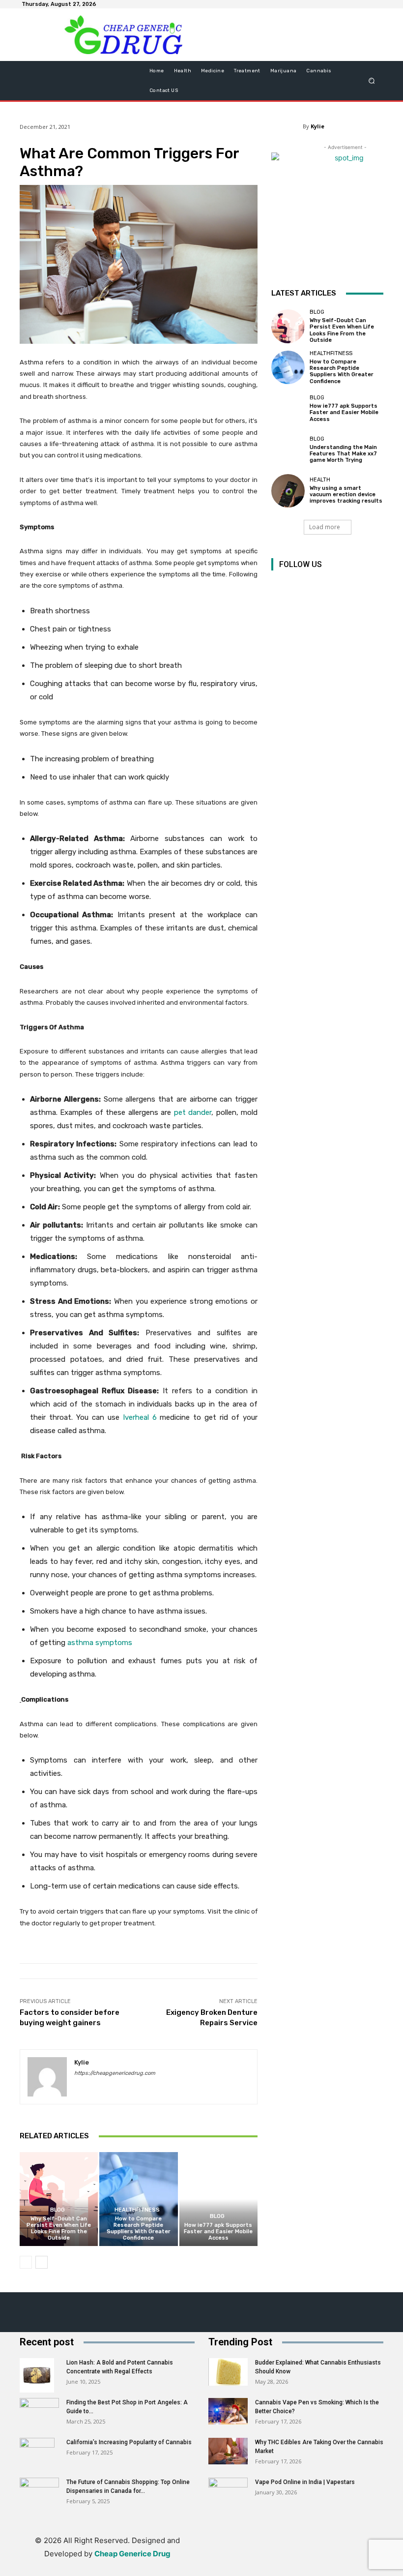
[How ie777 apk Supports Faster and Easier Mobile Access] (218, 2199)
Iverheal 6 (140, 1417)
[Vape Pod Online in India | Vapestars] (228, 2491)
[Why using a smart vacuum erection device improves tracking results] (288, 491)
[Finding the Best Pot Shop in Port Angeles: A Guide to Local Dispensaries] (39, 2409)
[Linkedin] (261, 2554)
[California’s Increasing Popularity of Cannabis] (39, 2455)
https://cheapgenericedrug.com (115, 2073)
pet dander (193, 1112)
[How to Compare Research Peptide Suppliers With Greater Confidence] (138, 2199)
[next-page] (42, 2262)
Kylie (317, 126)
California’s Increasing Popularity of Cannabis (129, 2442)
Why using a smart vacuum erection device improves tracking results (346, 494)
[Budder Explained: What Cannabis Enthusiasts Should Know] (228, 2372)
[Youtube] (368, 585)
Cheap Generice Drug (132, 2554)
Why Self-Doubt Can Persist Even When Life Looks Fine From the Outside (59, 2229)
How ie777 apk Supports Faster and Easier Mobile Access (218, 2232)
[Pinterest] (324, 585)
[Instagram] (302, 585)
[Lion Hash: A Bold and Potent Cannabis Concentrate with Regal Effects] (39, 2375)
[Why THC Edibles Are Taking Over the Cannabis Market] (228, 2451)
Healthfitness (137, 2210)
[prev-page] (26, 2262)
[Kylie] (47, 2077)
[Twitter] (346, 585)
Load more (325, 527)
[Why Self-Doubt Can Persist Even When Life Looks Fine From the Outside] (59, 2199)
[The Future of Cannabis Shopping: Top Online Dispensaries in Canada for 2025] (39, 2491)
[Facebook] (280, 585)
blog (58, 2210)
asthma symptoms (100, 1643)
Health (320, 480)
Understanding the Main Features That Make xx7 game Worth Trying (343, 454)
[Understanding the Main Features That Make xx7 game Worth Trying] (288, 449)
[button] (372, 81)
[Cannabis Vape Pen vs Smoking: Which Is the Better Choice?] (228, 2411)
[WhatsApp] (328, 2554)
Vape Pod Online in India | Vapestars (305, 2482)
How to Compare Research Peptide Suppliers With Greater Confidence (139, 2229)
